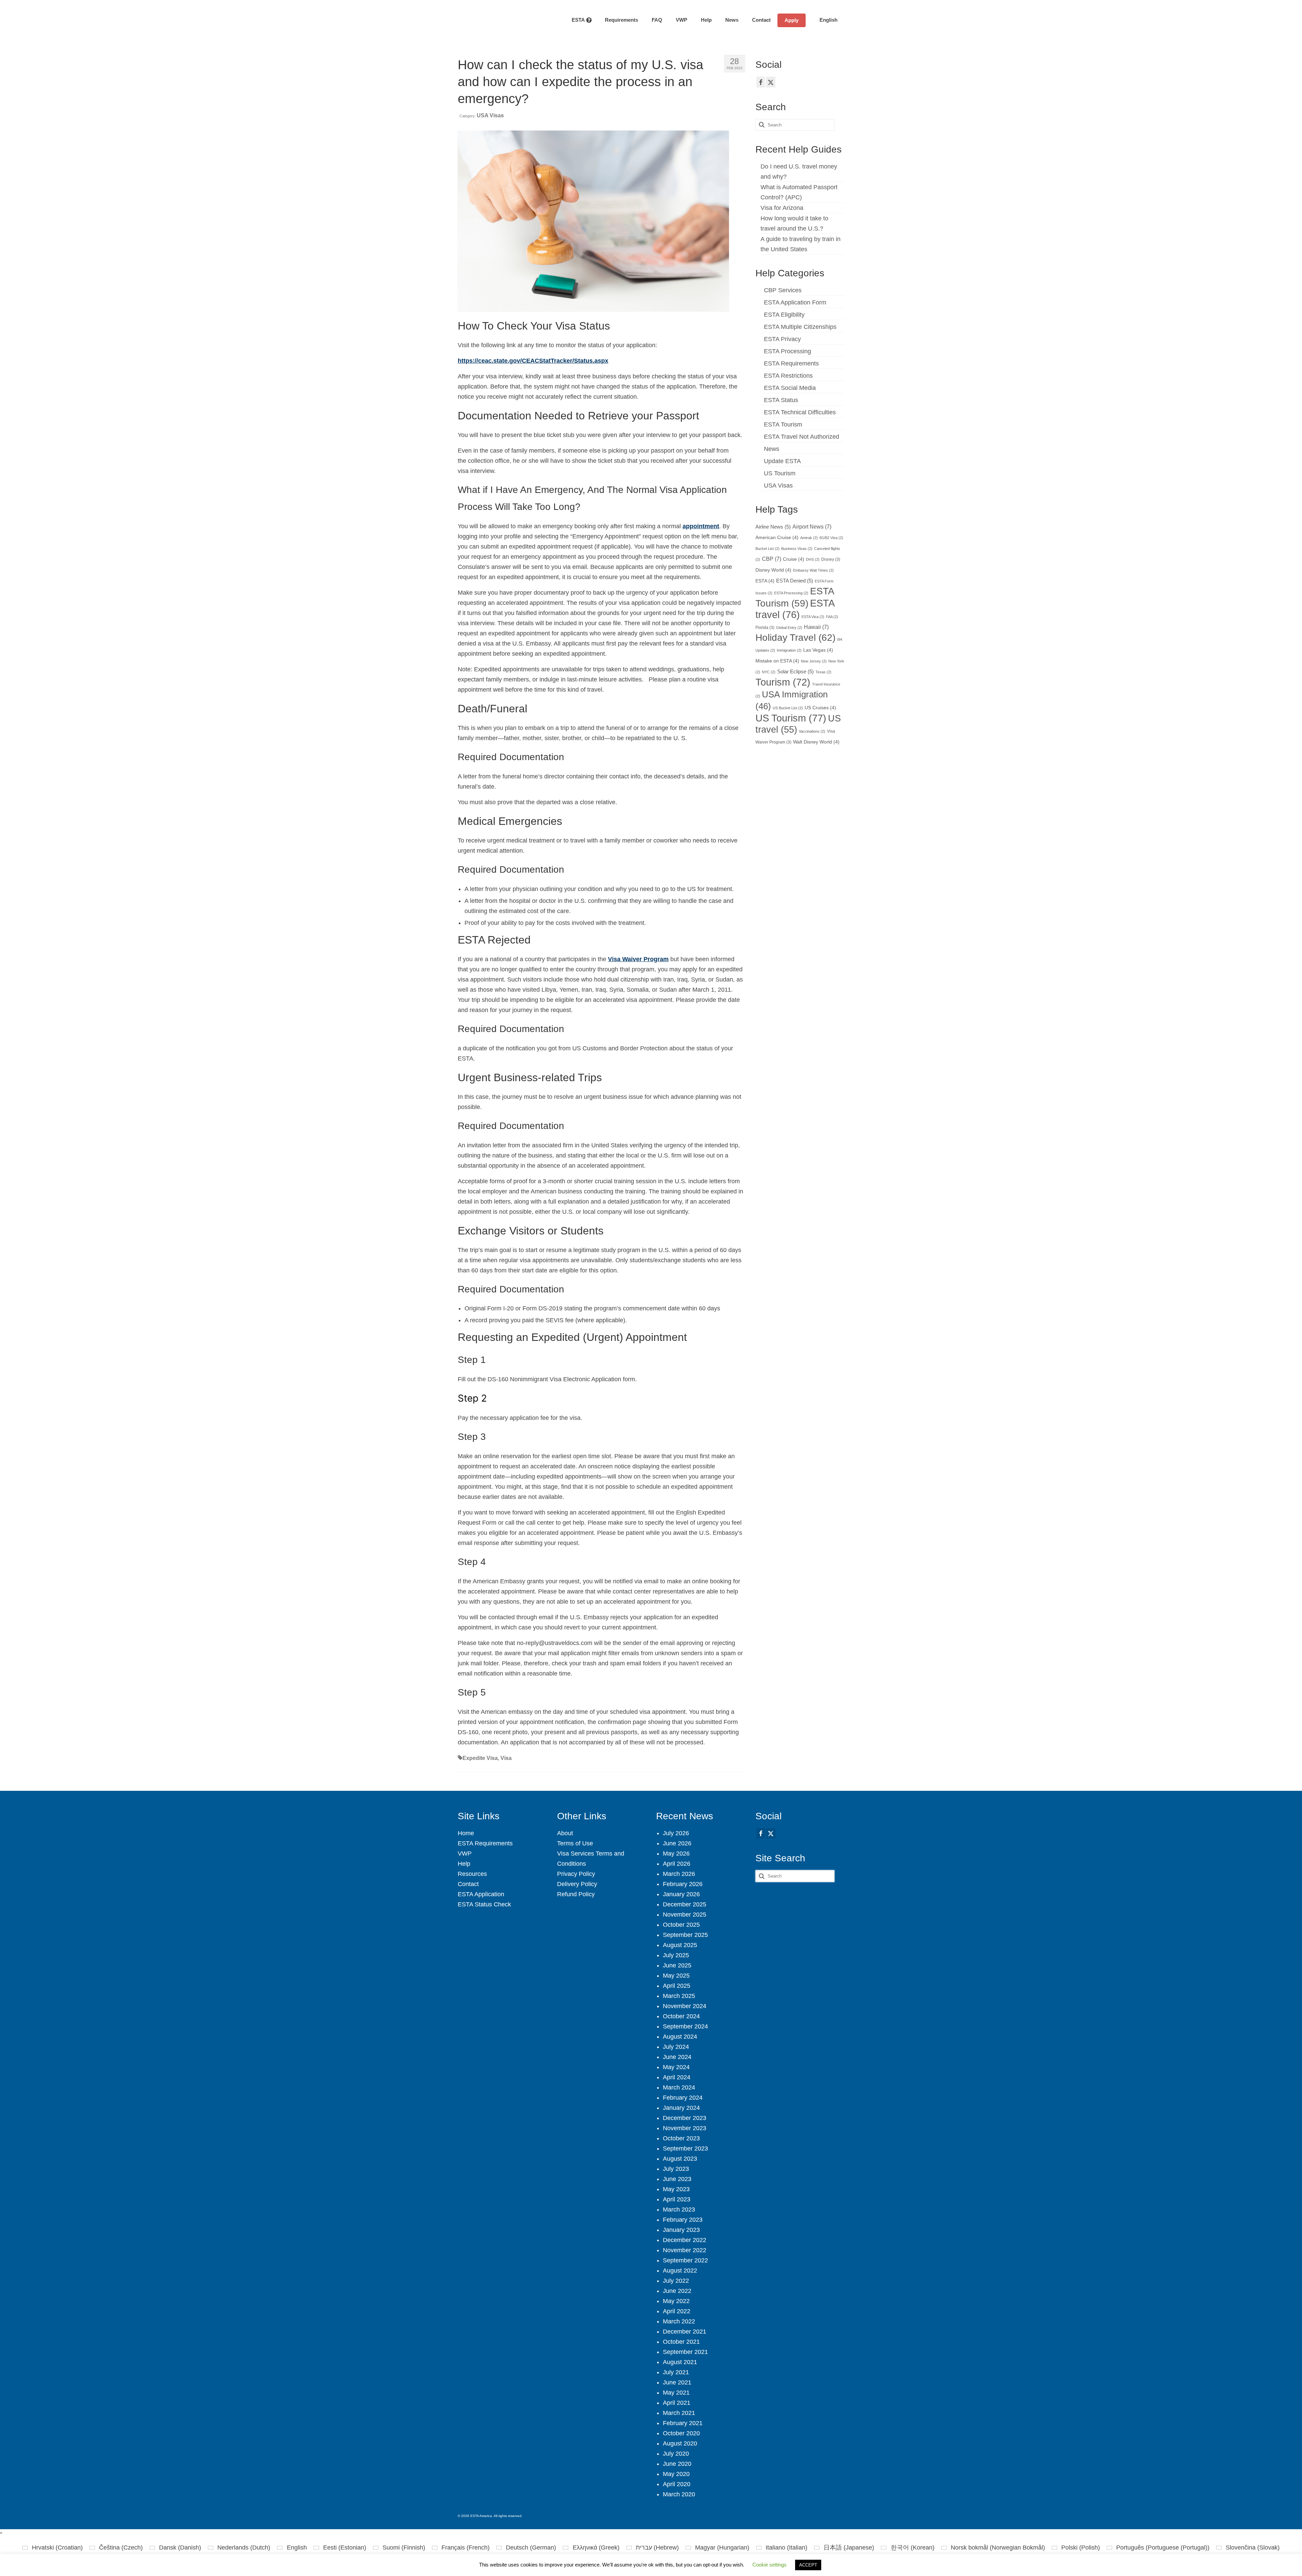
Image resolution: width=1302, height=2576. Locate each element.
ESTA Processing (787, 351)
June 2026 (677, 1843)
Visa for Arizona (782, 208)
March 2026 (679, 1874)
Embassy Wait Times (813, 570)
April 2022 (677, 2311)
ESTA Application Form (795, 302)
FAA (832, 617)
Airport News (812, 527)
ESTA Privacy (782, 339)
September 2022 (685, 2260)
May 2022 (676, 2301)
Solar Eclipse (795, 672)
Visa (506, 1758)
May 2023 (676, 2189)
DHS (813, 559)
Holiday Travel (795, 638)
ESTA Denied (795, 581)
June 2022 (677, 2291)
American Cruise (777, 538)
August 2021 (680, 2362)
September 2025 (685, 1935)
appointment (701, 526)
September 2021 (685, 2352)
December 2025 (685, 1904)
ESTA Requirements (791, 363)
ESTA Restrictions (788, 376)
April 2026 (677, 1864)
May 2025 (676, 1976)
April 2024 (677, 2077)
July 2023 (676, 2169)
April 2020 (677, 2484)
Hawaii (816, 627)
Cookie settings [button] (770, 2565)
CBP (772, 559)
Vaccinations (812, 731)
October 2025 (681, 1925)
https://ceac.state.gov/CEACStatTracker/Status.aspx (533, 361)
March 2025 (679, 1996)
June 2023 (677, 2179)
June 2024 (677, 2057)
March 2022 (679, 2321)
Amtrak (809, 538)
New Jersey (814, 661)
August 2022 (680, 2271)
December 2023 (685, 2118)
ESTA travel (795, 609)
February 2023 (683, 2220)
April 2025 (677, 1986)
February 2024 (683, 2098)
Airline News (773, 527)
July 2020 (676, 2454)
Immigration (789, 650)
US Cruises (820, 708)
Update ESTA (782, 461)
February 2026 (683, 1884)
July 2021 (676, 2372)
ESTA (765, 581)
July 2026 (676, 1833)
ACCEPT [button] (808, 2565)
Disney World (773, 570)
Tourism (783, 682)
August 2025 (680, 1945)
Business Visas (797, 549)
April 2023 (677, 2199)
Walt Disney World (816, 742)
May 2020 (676, 2474)
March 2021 (679, 2413)
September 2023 (685, 2148)
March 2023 (679, 2210)
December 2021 (685, 2332)
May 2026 (676, 1854)
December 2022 (685, 2240)
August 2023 (680, 2159)
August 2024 (680, 2037)
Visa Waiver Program (638, 959)
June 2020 (677, 2464)
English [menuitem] (297, 2548)
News (772, 449)
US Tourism (780, 473)
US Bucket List (788, 708)
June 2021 (677, 2382)
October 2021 (681, 2342)
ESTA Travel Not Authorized (802, 437)
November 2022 (685, 2250)
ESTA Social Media (790, 388)
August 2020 (680, 2443)
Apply (792, 20)
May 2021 (676, 2393)
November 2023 (685, 2128)
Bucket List (767, 549)
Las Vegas (818, 650)
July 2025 (676, 1955)
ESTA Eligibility (784, 315)
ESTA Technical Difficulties (800, 412)
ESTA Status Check (484, 1904)
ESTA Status (781, 400)
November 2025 (685, 1915)
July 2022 (676, 2281)
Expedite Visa (480, 1758)
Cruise (794, 559)
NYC (769, 672)
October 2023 (681, 2138)
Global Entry (789, 628)
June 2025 (677, 1965)
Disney (831, 559)
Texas (823, 672)
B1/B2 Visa (831, 538)
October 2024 (681, 2016)
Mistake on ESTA (777, 661)
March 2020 (679, 2494)
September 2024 (685, 2026)
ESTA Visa (813, 617)
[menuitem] (825, 20)
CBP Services (783, 290)
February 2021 (683, 2423)
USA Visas (490, 115)
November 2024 (685, 2006)
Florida (765, 628)
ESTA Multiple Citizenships (800, 327)
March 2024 (679, 2087)
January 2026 (681, 1894)
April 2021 (677, 2403)
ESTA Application (481, 1894)
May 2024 (676, 2067)
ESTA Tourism (783, 424)
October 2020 (681, 2433)
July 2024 (676, 2047)
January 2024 (681, 2108)
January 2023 (681, 2230)
